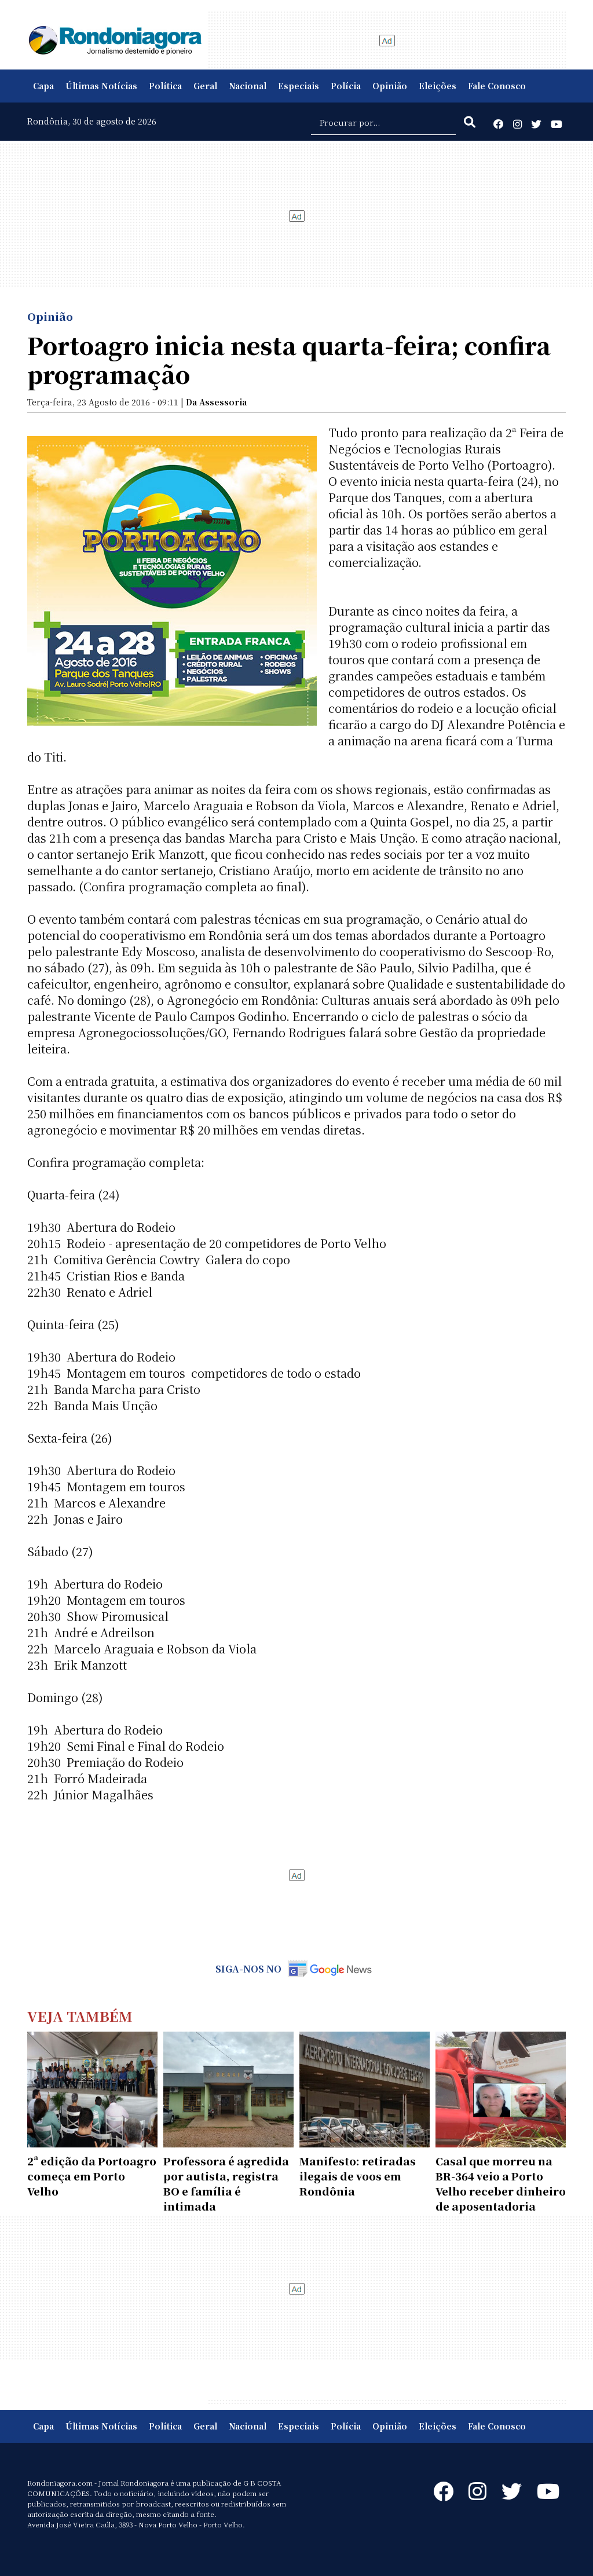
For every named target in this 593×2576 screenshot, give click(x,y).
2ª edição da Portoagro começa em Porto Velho (92, 2176)
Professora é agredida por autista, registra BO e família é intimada (226, 2183)
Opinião (390, 86)
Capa (43, 86)
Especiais (299, 86)
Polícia (346, 86)
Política (165, 86)
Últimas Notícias (101, 86)
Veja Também (80, 2016)
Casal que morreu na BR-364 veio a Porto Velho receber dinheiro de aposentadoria (501, 2183)
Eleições (438, 86)
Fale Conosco (497, 86)
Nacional (248, 86)
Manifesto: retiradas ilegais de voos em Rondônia (358, 2176)
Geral (205, 86)
